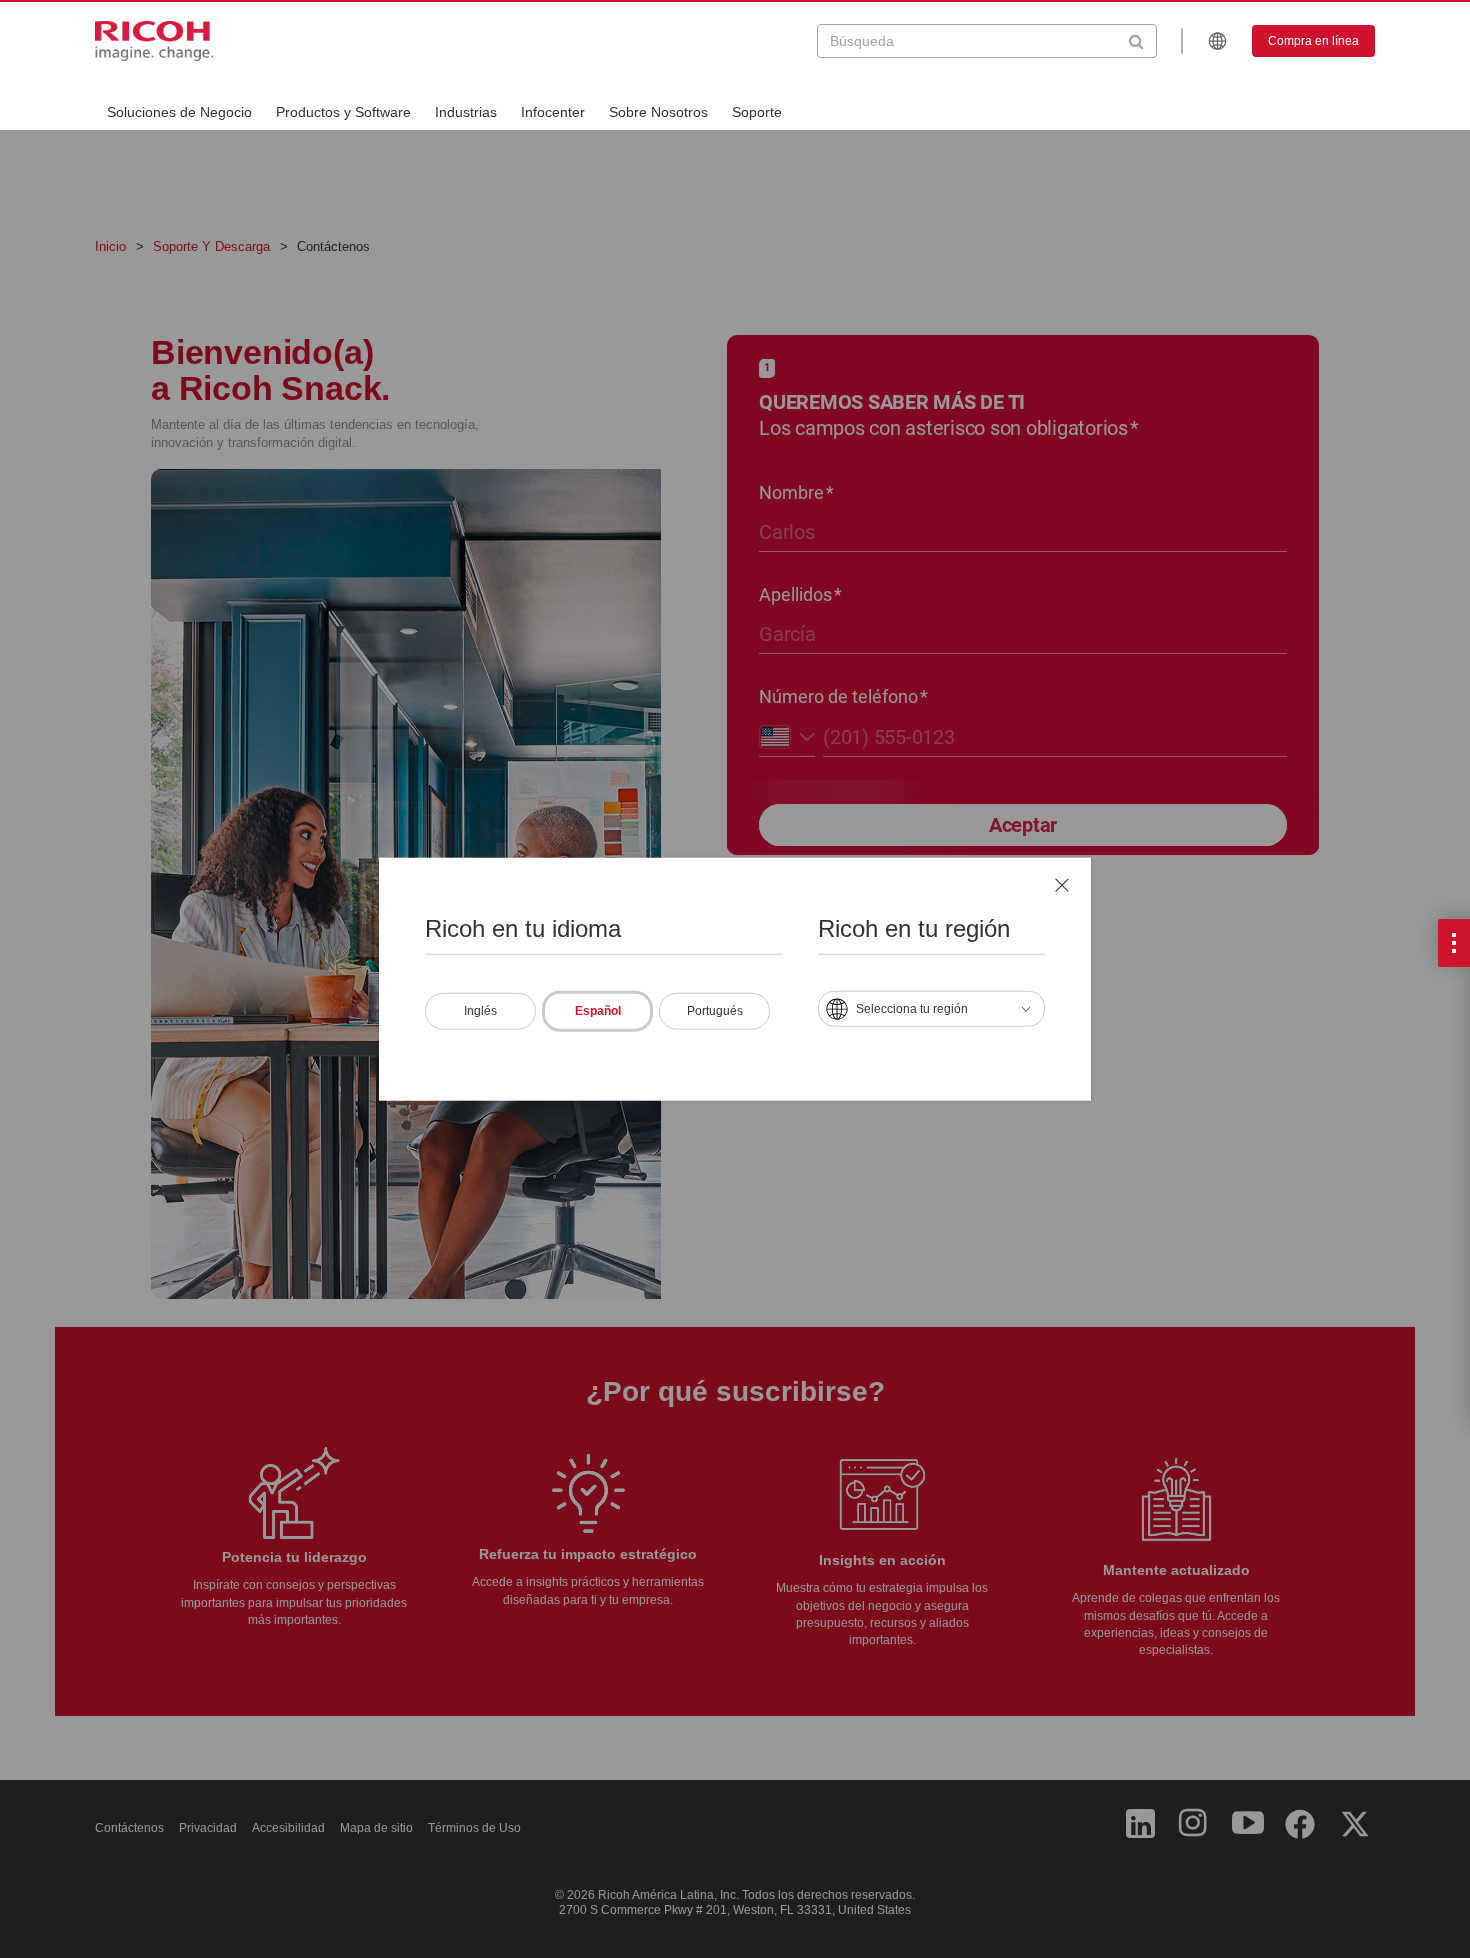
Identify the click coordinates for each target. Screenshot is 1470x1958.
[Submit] (1136, 41)
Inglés (480, 1010)
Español (598, 1010)
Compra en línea (1313, 41)
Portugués (715, 1010)
